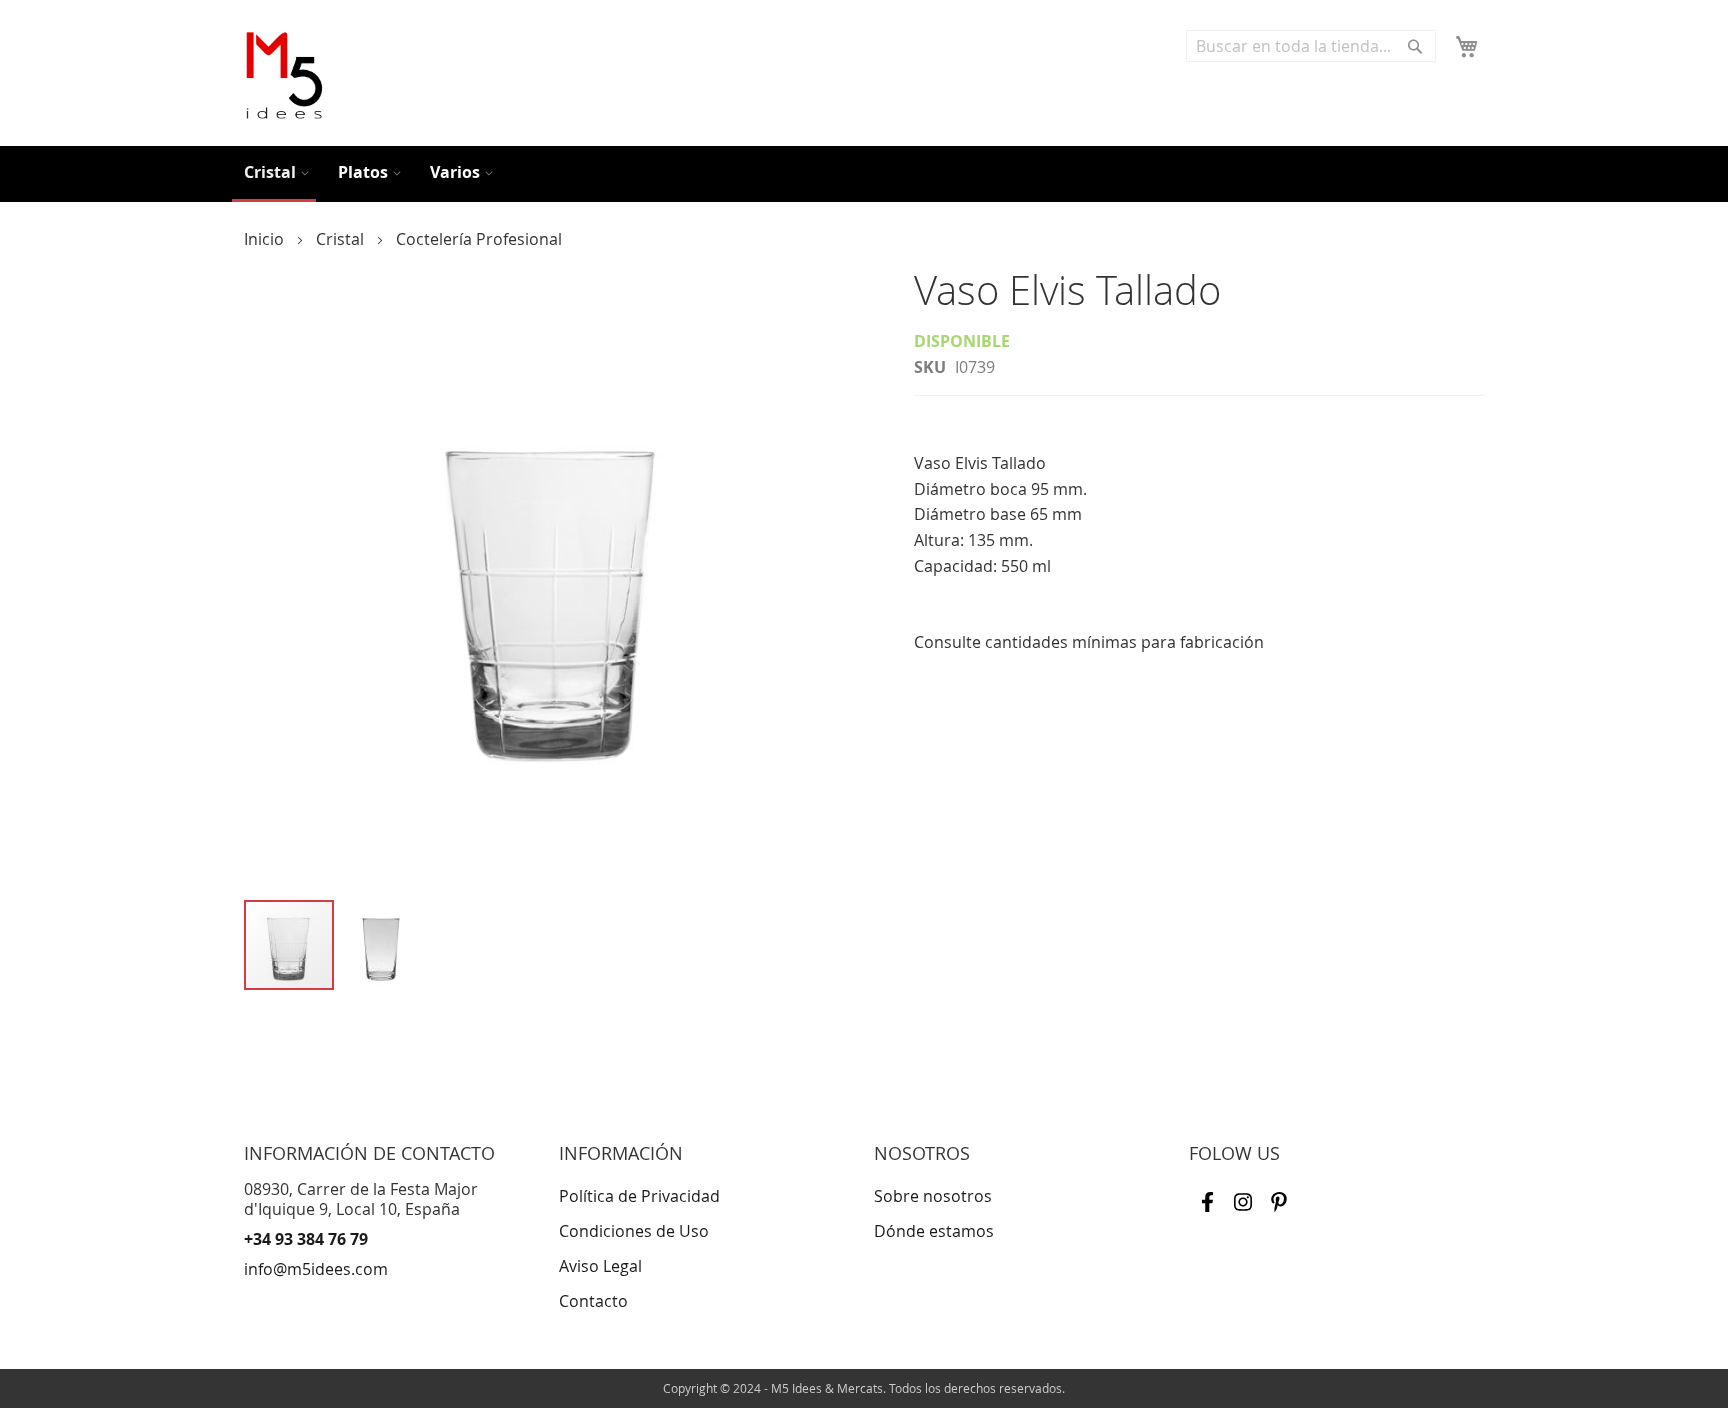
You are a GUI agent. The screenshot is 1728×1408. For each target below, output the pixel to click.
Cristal (342, 239)
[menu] (864, 174)
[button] (381, 946)
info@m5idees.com (316, 1269)
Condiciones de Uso (634, 1231)
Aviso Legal (600, 1266)
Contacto (593, 1301)
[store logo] (284, 75)
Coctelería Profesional (479, 239)
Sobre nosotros (933, 1196)
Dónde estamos (934, 1231)
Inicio (266, 239)
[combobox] (1311, 46)
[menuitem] (274, 174)
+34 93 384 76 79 (306, 1239)
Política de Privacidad (639, 1196)
